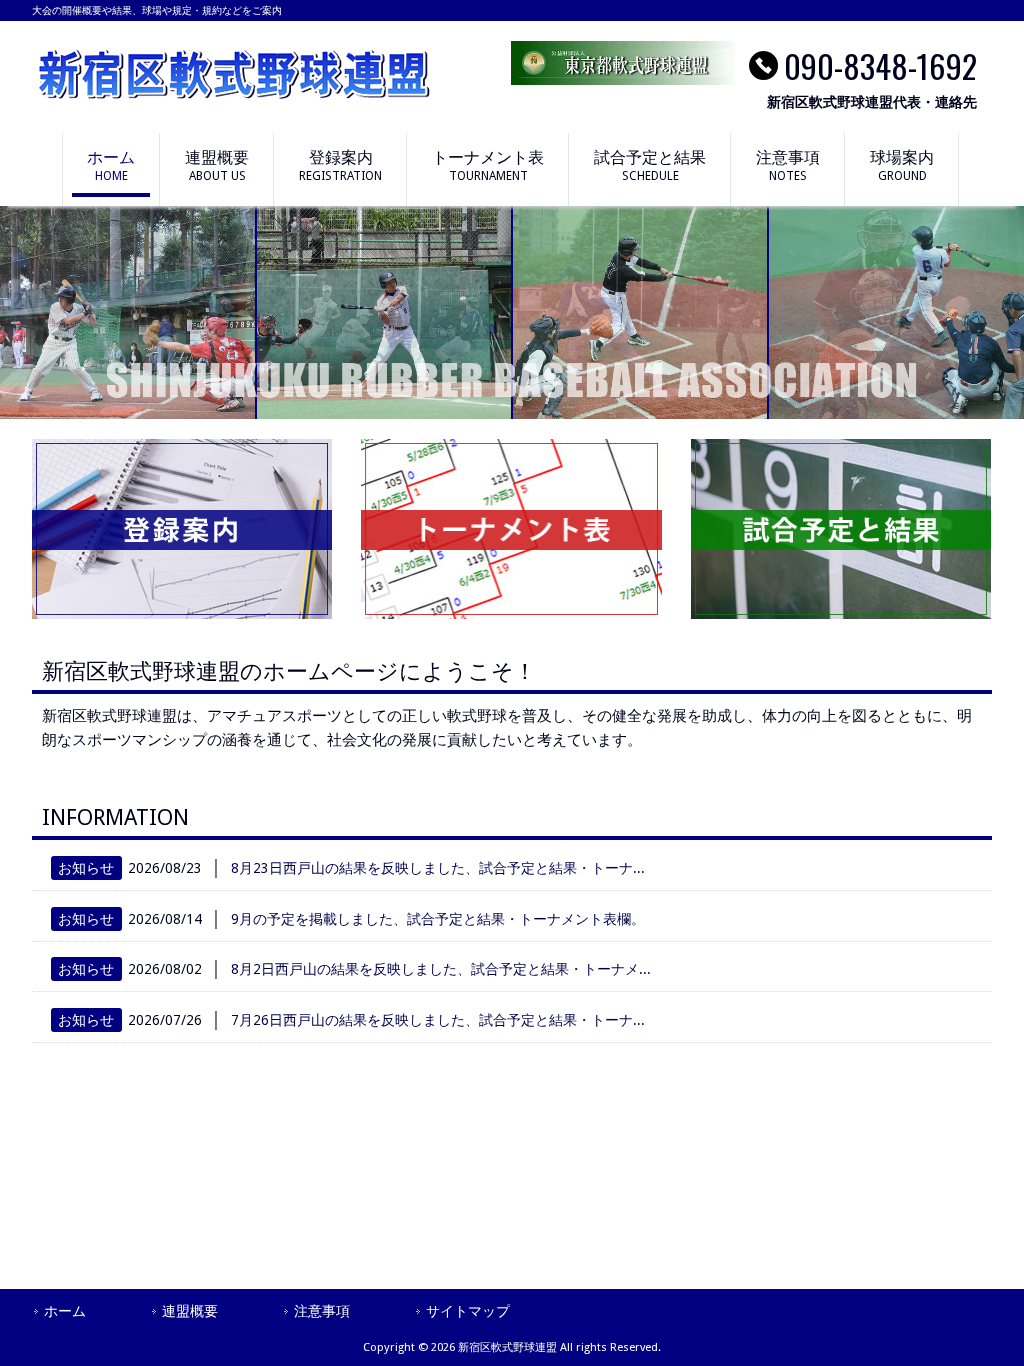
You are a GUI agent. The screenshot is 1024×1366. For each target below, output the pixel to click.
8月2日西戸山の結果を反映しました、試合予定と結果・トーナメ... (441, 969)
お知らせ (86, 868)
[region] (512, 312)
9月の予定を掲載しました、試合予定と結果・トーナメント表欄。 (438, 919)
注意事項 (322, 1311)
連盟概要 (190, 1311)
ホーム (65, 1311)
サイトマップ (468, 1311)
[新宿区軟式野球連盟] (232, 98)
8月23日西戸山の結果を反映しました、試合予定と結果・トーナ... (438, 868)
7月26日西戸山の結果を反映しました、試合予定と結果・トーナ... (438, 1020)
